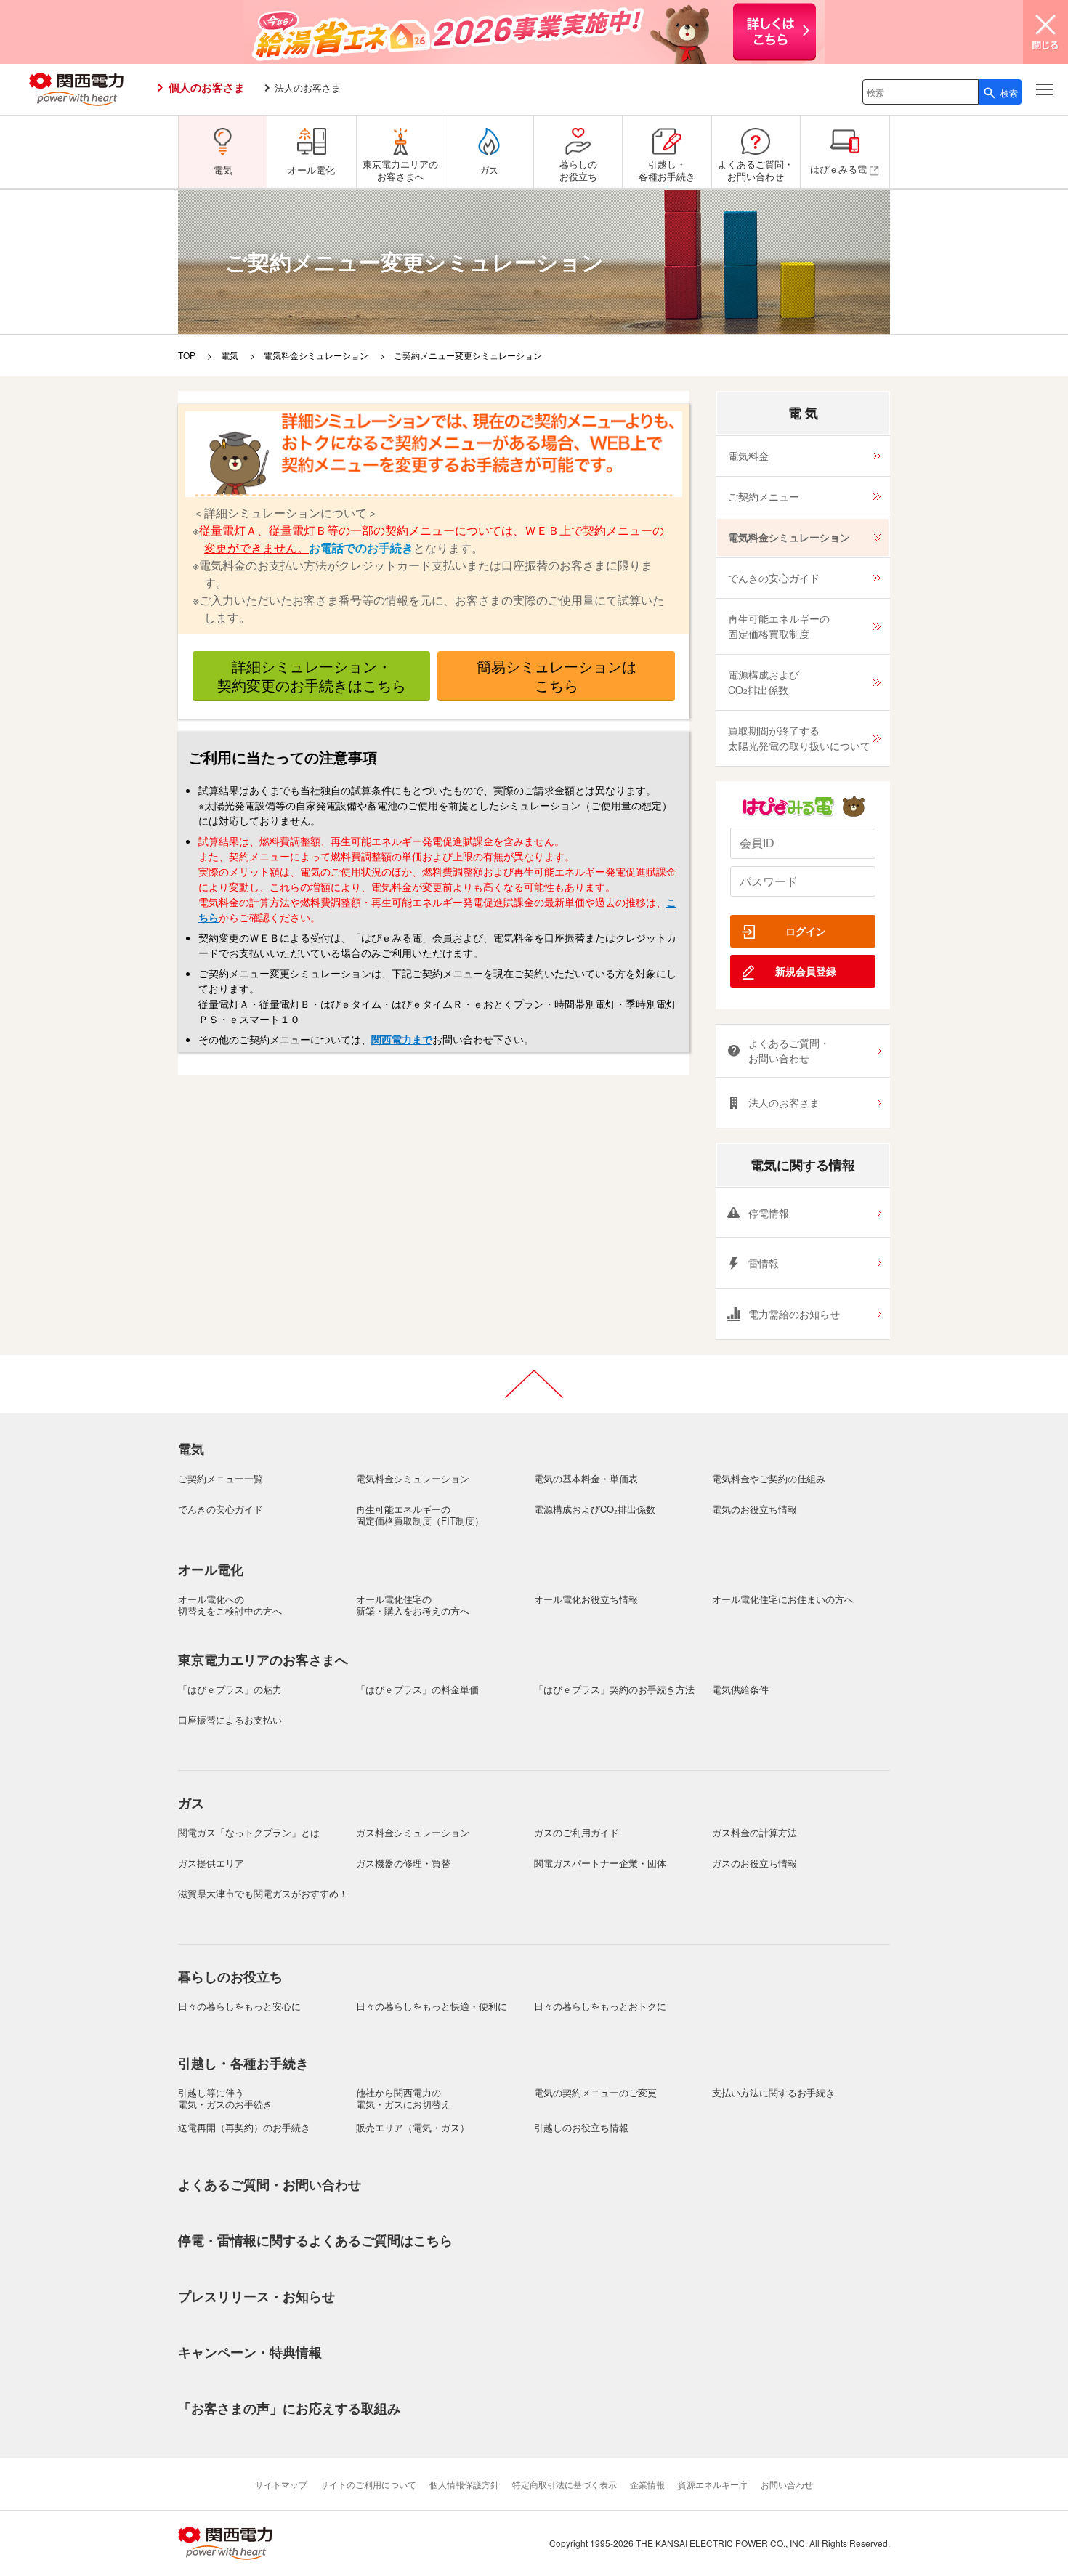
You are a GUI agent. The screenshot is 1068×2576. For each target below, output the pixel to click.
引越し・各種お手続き (243, 2063)
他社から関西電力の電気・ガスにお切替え (403, 2098)
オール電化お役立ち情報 (586, 1599)
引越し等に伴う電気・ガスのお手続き (225, 2098)
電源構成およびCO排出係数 (764, 682)
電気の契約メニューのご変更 (595, 2092)
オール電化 (211, 1570)
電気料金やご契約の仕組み (769, 1478)
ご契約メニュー (764, 496)
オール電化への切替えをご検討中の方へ (230, 1605)
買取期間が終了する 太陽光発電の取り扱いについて (799, 738)
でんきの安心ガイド (774, 578)
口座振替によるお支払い (230, 1720)
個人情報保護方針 (464, 2484)
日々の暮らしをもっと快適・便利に (432, 2006)
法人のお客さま (308, 88)
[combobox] (921, 92)
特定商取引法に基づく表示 (565, 2484)
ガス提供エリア (211, 1863)
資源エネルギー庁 (713, 2484)
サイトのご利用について (368, 2484)
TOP (187, 355)
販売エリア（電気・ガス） (413, 2127)
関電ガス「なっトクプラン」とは (249, 1832)
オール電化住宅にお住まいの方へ (783, 1599)
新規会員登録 (806, 971)
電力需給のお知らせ (794, 1314)
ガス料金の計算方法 (755, 1832)
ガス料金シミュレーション (413, 1832)
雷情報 (764, 1263)
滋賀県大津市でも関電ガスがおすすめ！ (263, 1893)
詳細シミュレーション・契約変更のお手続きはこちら (312, 675)
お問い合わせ (787, 2484)
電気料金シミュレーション (316, 355)
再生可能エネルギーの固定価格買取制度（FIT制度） (420, 1515)
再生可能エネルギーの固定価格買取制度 (779, 626)
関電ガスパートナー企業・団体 (600, 1863)
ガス (191, 1803)
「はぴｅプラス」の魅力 (230, 1689)
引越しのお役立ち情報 (581, 2127)
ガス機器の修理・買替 (403, 1863)
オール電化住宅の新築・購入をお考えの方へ (413, 1605)
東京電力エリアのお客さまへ (263, 1660)
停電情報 (769, 1213)
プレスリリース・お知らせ (256, 2296)
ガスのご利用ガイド (577, 1832)
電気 (230, 355)
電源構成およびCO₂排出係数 (595, 1509)
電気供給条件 (740, 1689)
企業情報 (647, 2484)
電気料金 (748, 456)
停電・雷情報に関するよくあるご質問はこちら (315, 2240)
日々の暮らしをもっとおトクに (600, 2006)
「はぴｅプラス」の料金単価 (417, 1689)
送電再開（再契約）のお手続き (244, 2127)
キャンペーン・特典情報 (250, 2352)
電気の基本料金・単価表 (586, 1478)
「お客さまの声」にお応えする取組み (289, 2408)
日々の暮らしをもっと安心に (239, 2006)
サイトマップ (281, 2484)
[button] (1045, 89)
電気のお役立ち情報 (755, 1509)
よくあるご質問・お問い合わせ (789, 1050)
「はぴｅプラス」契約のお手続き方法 (614, 1689)
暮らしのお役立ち (230, 1977)
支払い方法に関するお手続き (773, 2092)
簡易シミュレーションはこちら (557, 675)
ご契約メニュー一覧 (221, 1478)
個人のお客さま (207, 87)
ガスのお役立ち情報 (755, 1863)
